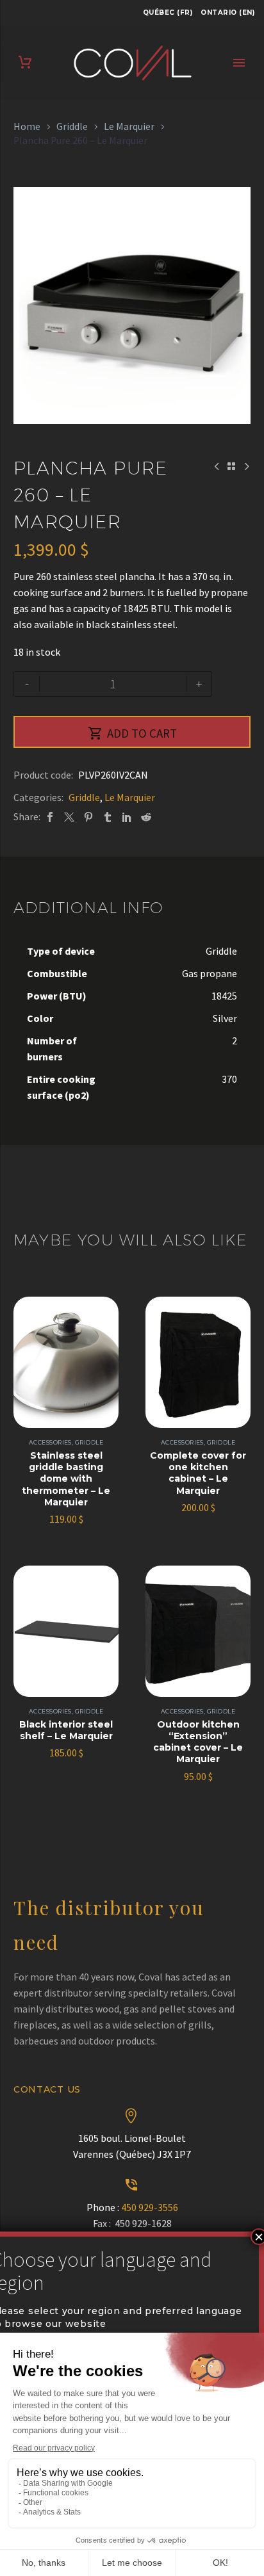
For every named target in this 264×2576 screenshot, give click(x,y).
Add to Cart (132, 733)
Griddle (72, 126)
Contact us (47, 2089)
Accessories (50, 1442)
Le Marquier (129, 126)
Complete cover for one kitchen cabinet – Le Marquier (198, 1473)
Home (27, 126)
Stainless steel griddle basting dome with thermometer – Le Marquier (66, 1479)
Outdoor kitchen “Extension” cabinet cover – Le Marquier (198, 1742)
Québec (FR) (168, 12)
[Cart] (25, 62)
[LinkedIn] (127, 817)
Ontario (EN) (227, 12)
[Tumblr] (108, 817)
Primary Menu (239, 63)
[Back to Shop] (231, 466)
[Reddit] (146, 817)
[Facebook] (50, 817)
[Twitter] (69, 817)
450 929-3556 (150, 2207)
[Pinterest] (88, 817)
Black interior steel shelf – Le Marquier (66, 1730)
